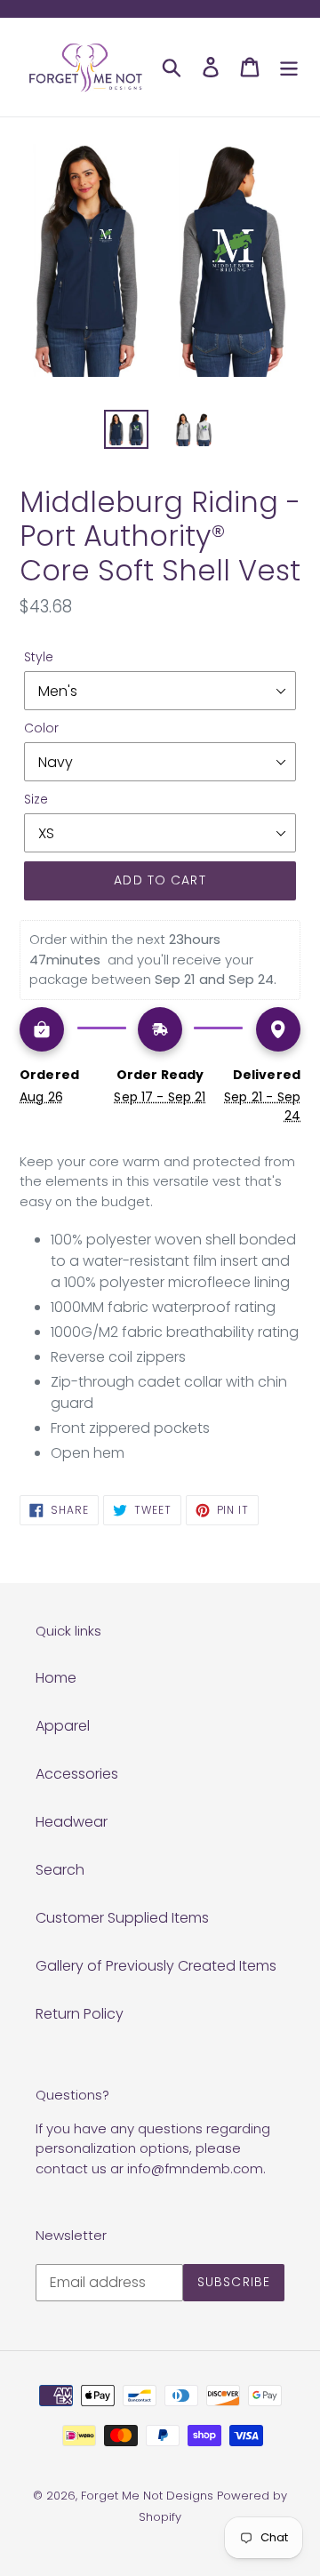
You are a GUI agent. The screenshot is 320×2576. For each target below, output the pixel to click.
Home (56, 1678)
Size (36, 799)
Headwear (72, 1822)
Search (60, 1870)
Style (39, 657)
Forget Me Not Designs (147, 2496)
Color (41, 728)
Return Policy (80, 2014)
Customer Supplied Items (122, 1918)
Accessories (77, 1774)
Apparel (63, 1726)
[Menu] (289, 67)
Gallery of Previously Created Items (156, 1966)
